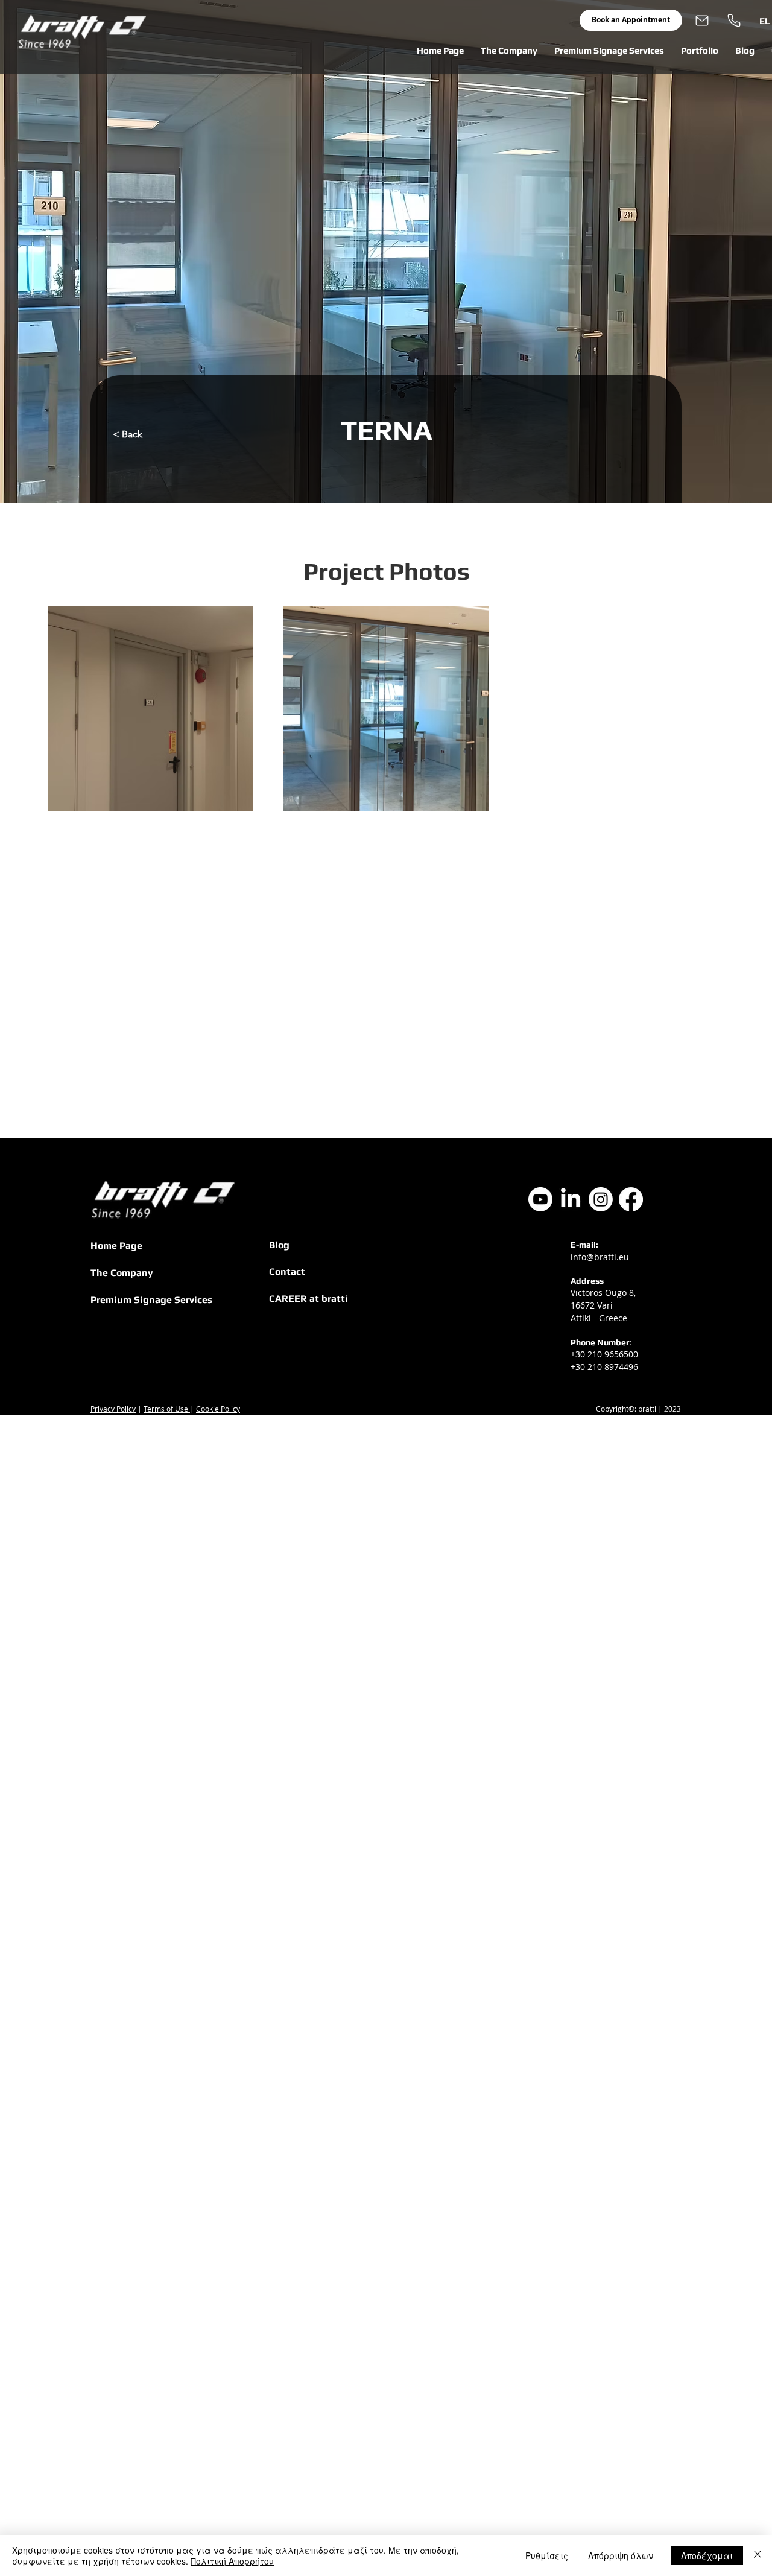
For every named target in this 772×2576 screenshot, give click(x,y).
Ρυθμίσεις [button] (547, 2555)
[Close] (758, 2555)
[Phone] (734, 20)
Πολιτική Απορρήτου (232, 2561)
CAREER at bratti (308, 1299)
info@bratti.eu (600, 1257)
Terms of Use (167, 1409)
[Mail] (702, 20)
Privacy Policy (113, 1409)
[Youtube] (540, 1199)
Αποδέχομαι (707, 2555)
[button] (509, 51)
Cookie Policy (218, 1409)
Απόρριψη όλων (621, 2555)
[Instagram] (601, 1199)
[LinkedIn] (571, 1199)
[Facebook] (631, 1199)
